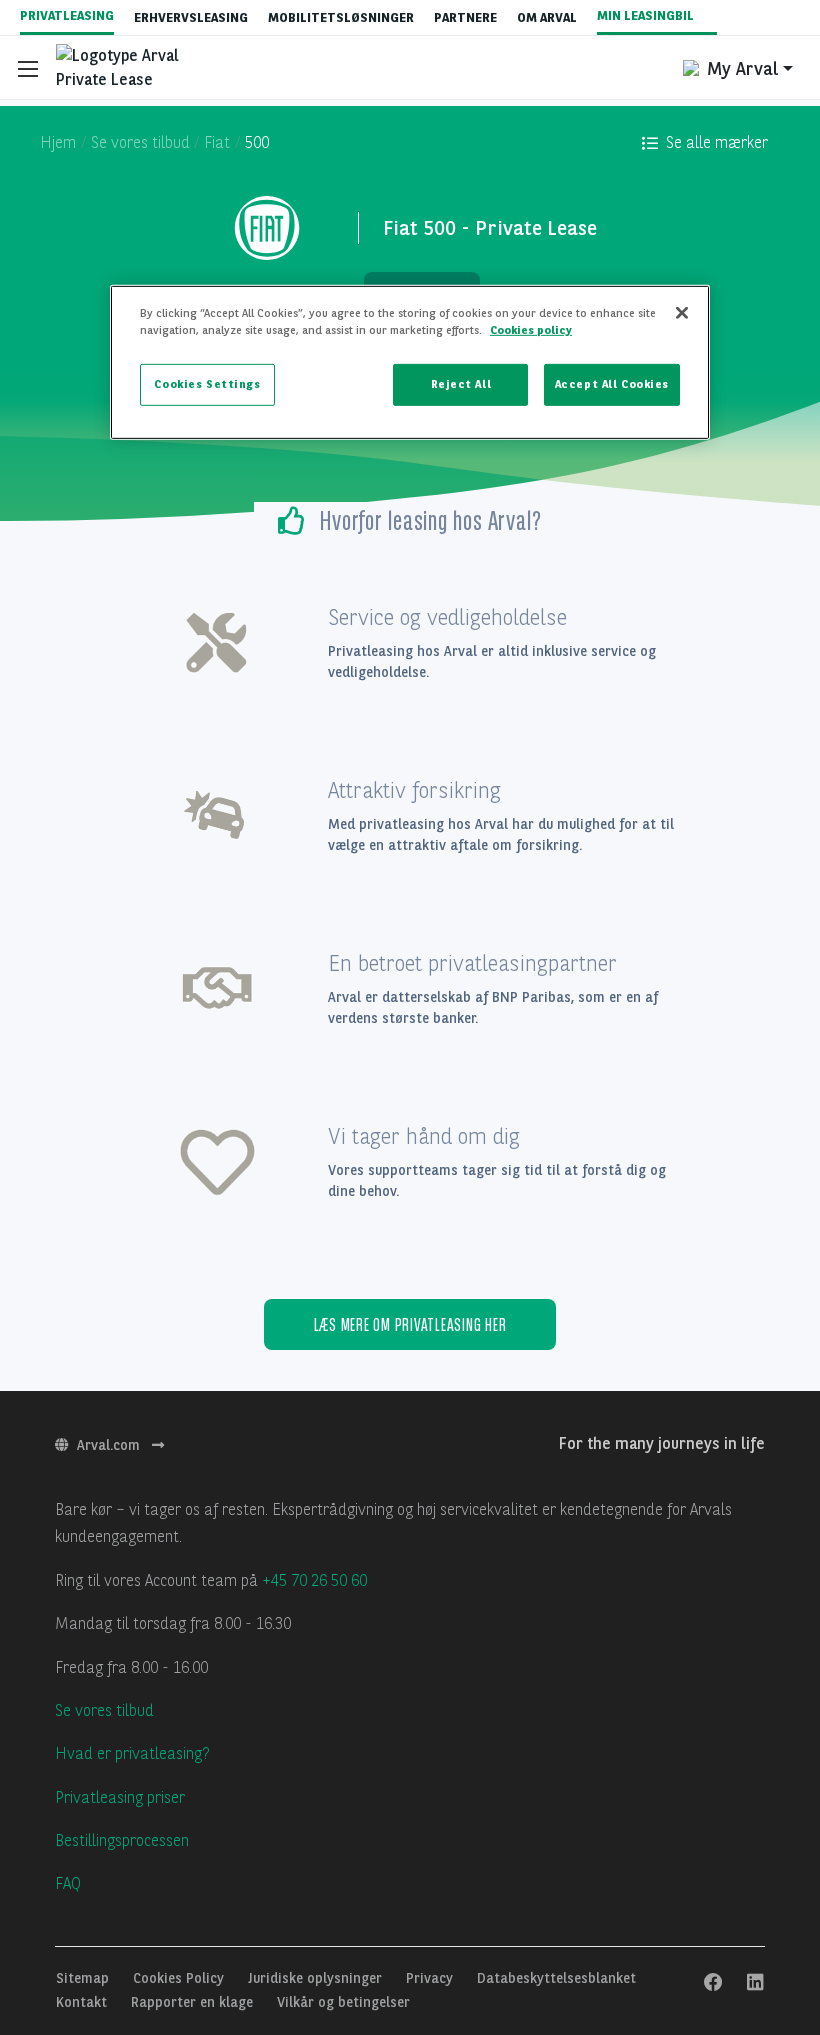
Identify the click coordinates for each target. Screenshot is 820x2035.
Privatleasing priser (120, 1797)
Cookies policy (531, 330)
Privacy (431, 1978)
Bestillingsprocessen (122, 1840)
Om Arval (547, 17)
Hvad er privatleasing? (132, 1753)
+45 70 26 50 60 (314, 1580)
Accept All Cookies (612, 384)
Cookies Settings (207, 384)
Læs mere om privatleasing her (410, 1324)
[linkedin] (755, 1983)
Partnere (465, 17)
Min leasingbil (647, 15)
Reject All (461, 384)
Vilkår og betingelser (343, 2002)
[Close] (682, 313)
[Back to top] (750, 1895)
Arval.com (110, 1445)
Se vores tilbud (104, 1710)
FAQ (68, 1883)
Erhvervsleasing (191, 17)
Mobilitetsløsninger (341, 17)
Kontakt (83, 2002)
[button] (705, 143)
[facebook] (713, 1983)
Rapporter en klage (194, 2002)
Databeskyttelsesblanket (556, 1978)
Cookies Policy (180, 1978)
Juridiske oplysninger (317, 1978)
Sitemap (84, 1978)
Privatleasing (67, 15)
